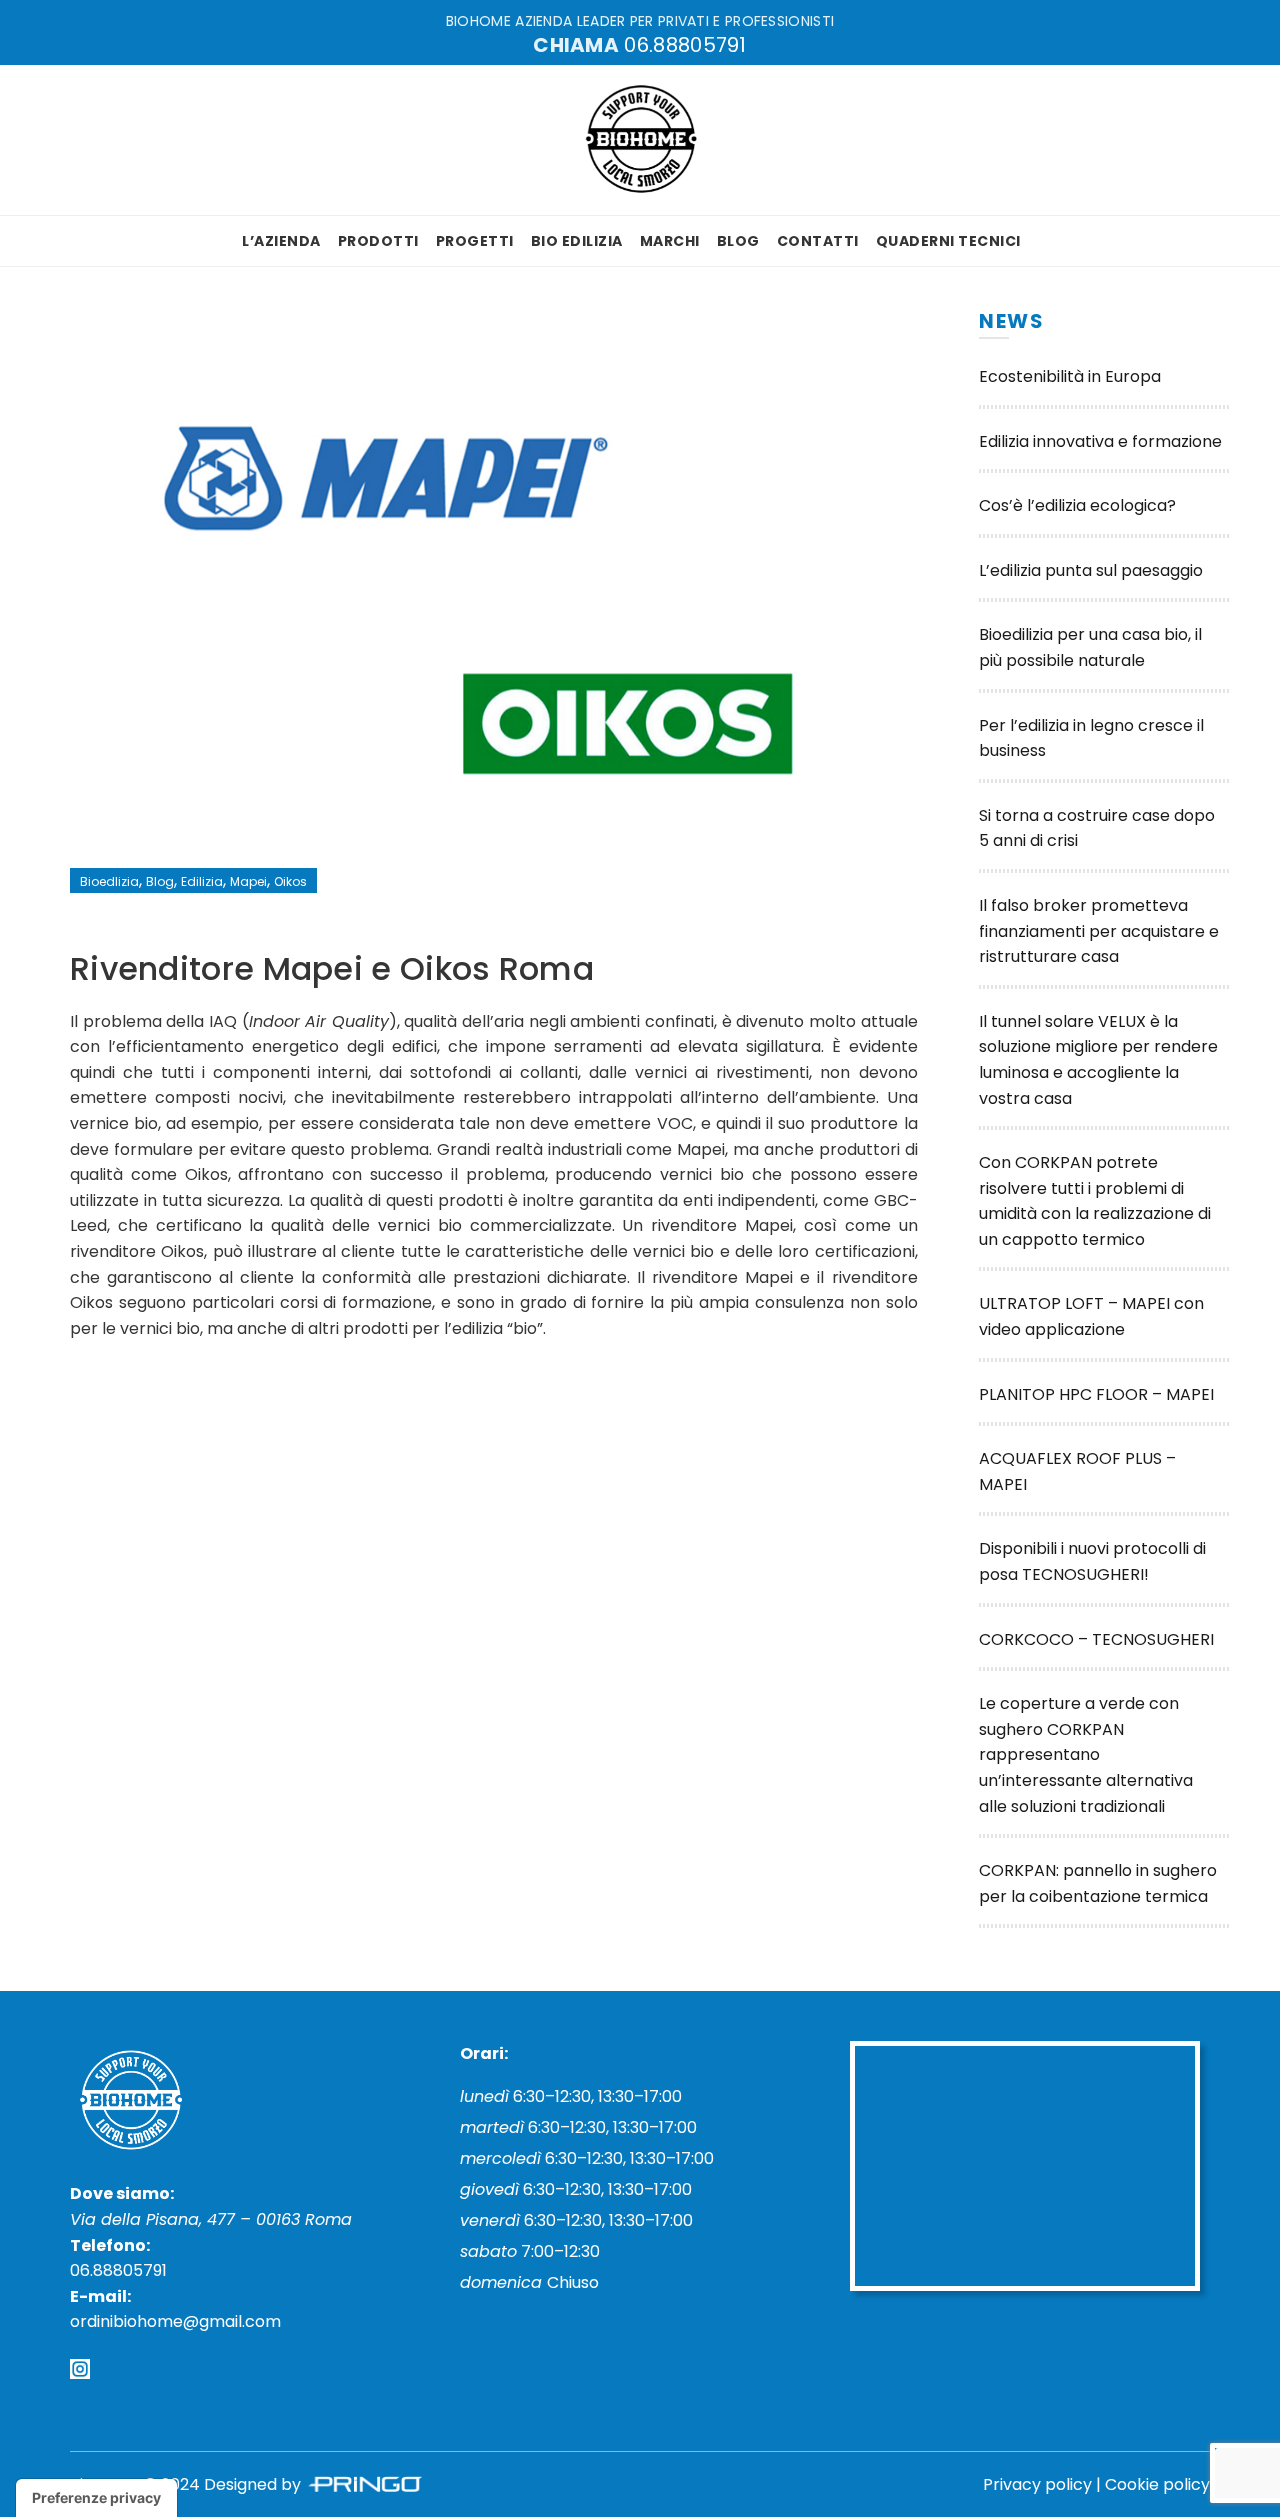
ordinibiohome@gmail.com (175, 2321)
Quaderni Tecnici (948, 241)
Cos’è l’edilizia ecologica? (1077, 505)
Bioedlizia (109, 881)
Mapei (248, 881)
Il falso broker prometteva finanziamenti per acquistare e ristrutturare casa (1099, 931)
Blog (738, 241)
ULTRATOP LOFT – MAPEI (1076, 1303)
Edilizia (202, 881)
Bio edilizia (577, 241)
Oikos (290, 881)
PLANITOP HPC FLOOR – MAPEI (1096, 1394)
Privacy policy (1037, 2484)
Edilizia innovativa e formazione (1100, 441)
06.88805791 (685, 45)
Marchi (670, 241)
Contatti (818, 241)
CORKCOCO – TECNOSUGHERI (1096, 1639)
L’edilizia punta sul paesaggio (1091, 570)
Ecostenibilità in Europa (1070, 376)
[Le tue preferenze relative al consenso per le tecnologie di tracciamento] (96, 2498)
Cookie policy (1157, 2484)
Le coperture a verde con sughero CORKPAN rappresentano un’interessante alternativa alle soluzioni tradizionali (1086, 1754)
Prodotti (378, 241)
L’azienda (281, 241)
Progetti (475, 241)
